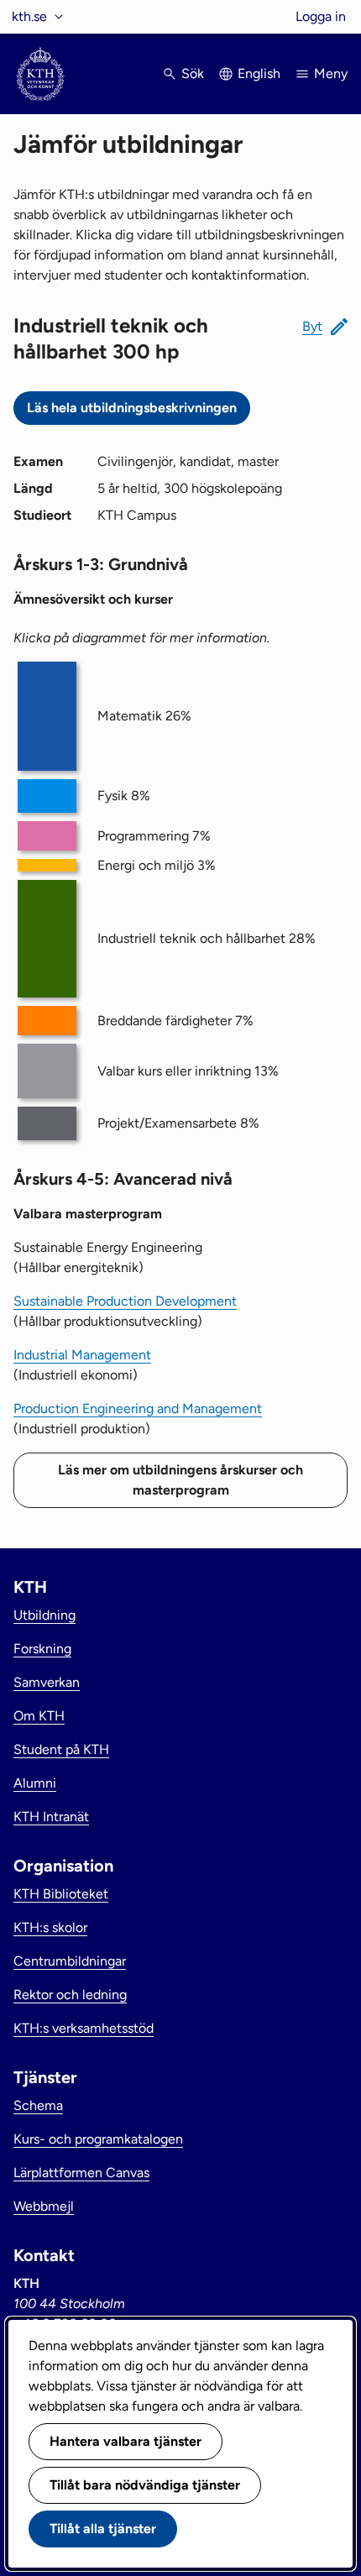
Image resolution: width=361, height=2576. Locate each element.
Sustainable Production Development (125, 1301)
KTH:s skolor (50, 1927)
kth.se (29, 16)
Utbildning (44, 1615)
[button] (325, 327)
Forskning (42, 1649)
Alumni (35, 1783)
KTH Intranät (51, 1817)
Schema (38, 2105)
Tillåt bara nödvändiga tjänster (145, 2485)
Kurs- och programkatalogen (98, 2139)
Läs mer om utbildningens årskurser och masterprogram (180, 1480)
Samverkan (47, 1682)
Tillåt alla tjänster (103, 2529)
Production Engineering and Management (138, 1408)
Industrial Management (82, 1355)
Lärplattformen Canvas (81, 2173)
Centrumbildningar (70, 1961)
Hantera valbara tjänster (126, 2441)
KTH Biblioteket (61, 1894)
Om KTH (39, 1716)
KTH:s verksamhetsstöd (84, 2028)
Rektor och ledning (70, 1995)
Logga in (321, 16)
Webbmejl (44, 2206)
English (259, 73)
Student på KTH (61, 1749)
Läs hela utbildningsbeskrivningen (132, 408)
